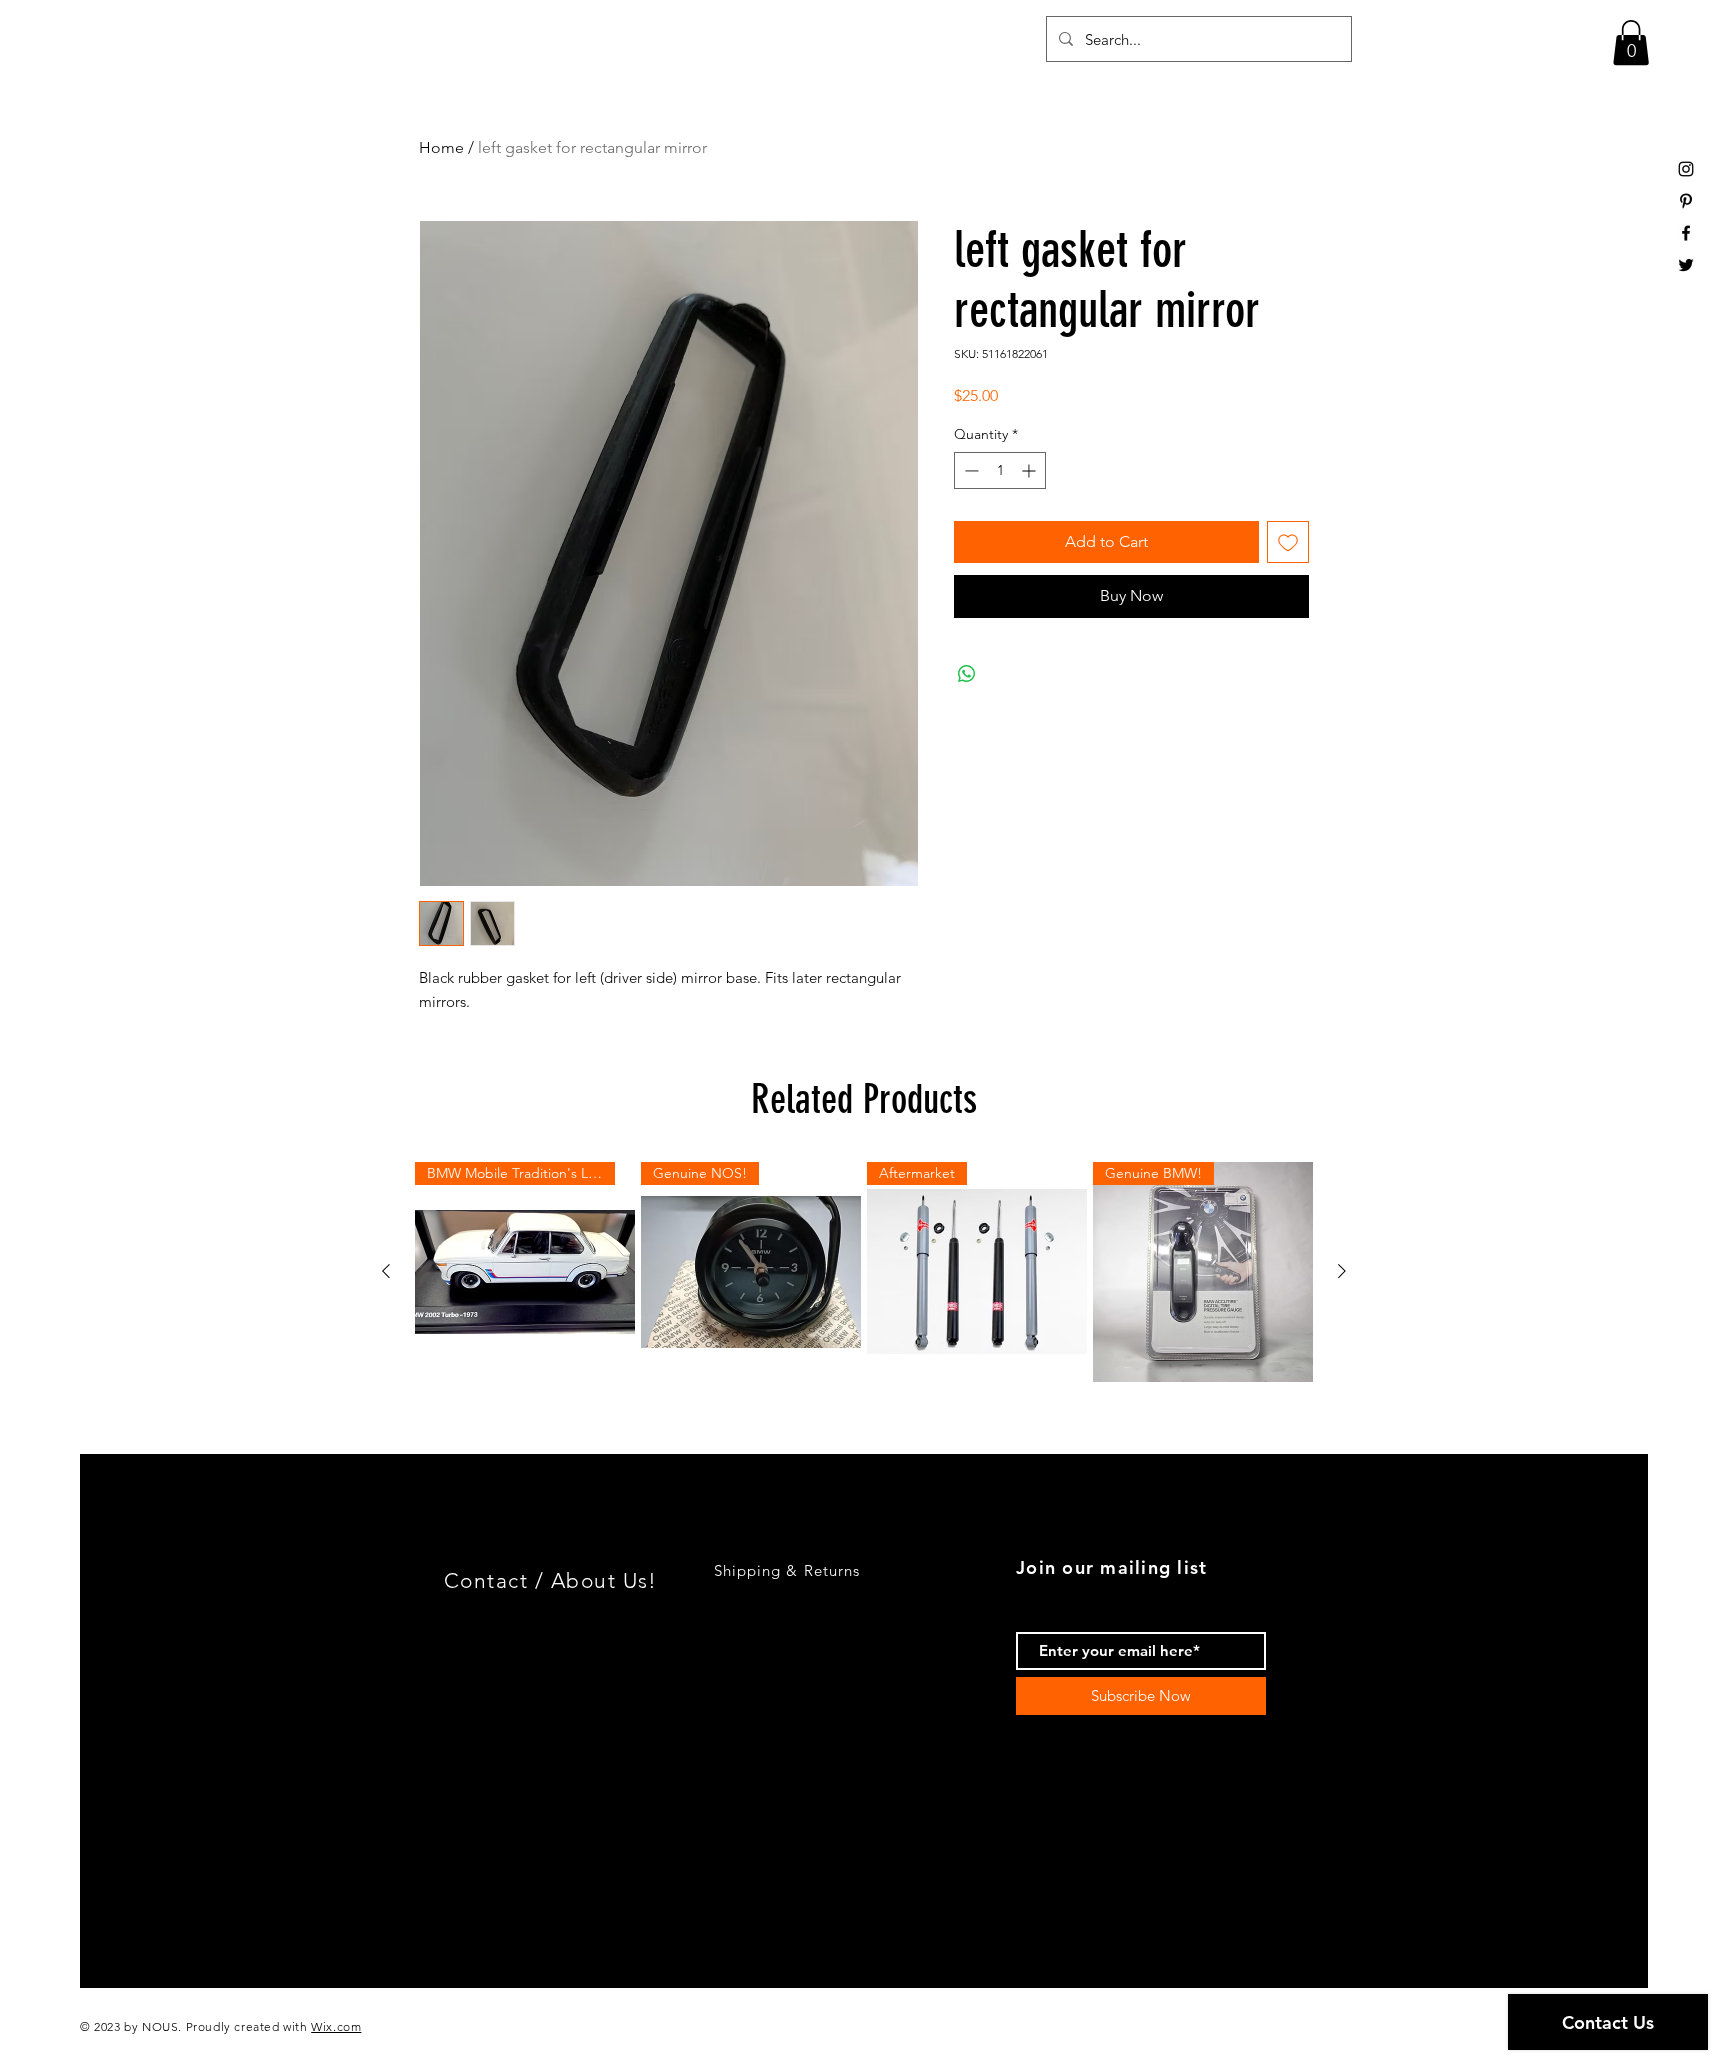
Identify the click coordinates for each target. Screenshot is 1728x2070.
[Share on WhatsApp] (967, 674)
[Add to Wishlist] (1288, 542)
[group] (864, 1272)
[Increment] (1030, 470)
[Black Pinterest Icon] (1686, 201)
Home (441, 147)
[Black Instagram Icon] (1686, 169)
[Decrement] (969, 470)
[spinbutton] (1000, 470)
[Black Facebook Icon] (1686, 233)
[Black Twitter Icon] (1686, 265)
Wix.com (336, 2026)
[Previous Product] (386, 1271)
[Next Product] (1342, 1271)
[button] (1631, 42)
